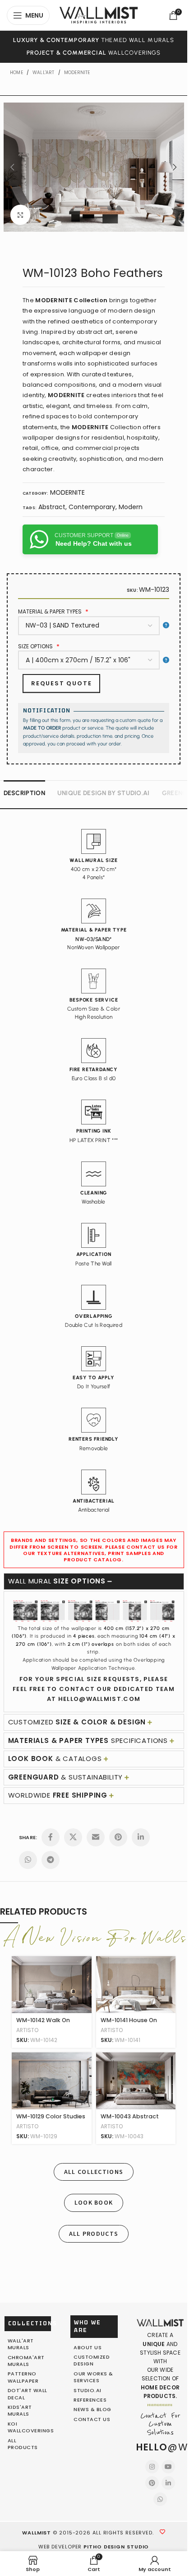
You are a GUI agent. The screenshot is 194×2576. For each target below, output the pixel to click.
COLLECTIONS (33, 2323)
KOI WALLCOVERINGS (31, 2427)
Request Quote (61, 683)
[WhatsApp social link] (28, 1860)
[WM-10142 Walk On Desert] (52, 1985)
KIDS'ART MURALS (20, 2410)
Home (16, 73)
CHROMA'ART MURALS (26, 2361)
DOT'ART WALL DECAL (28, 2394)
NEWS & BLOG (92, 2409)
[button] (13, 167)
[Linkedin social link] (141, 1837)
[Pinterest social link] (118, 1837)
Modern (131, 507)
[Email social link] (96, 1837)
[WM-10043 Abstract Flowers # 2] (136, 2081)
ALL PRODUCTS (23, 2444)
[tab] (24, 792)
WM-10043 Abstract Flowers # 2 (130, 2120)
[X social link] (73, 1837)
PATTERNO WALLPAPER (23, 2377)
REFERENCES (90, 2400)
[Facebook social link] (51, 1837)
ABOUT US (88, 2347)
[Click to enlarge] (21, 215)
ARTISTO (27, 2030)
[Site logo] (99, 14)
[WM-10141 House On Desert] (136, 1985)
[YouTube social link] (168, 2467)
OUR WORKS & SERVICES (93, 2377)
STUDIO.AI (88, 2390)
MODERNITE (77, 73)
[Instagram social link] (152, 2467)
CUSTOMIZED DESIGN (92, 2360)
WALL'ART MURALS (21, 2344)
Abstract (52, 507)
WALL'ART (44, 73)
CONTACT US (92, 2419)
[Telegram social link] (51, 1860)
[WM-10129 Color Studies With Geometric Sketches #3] (52, 2081)
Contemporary (92, 507)
